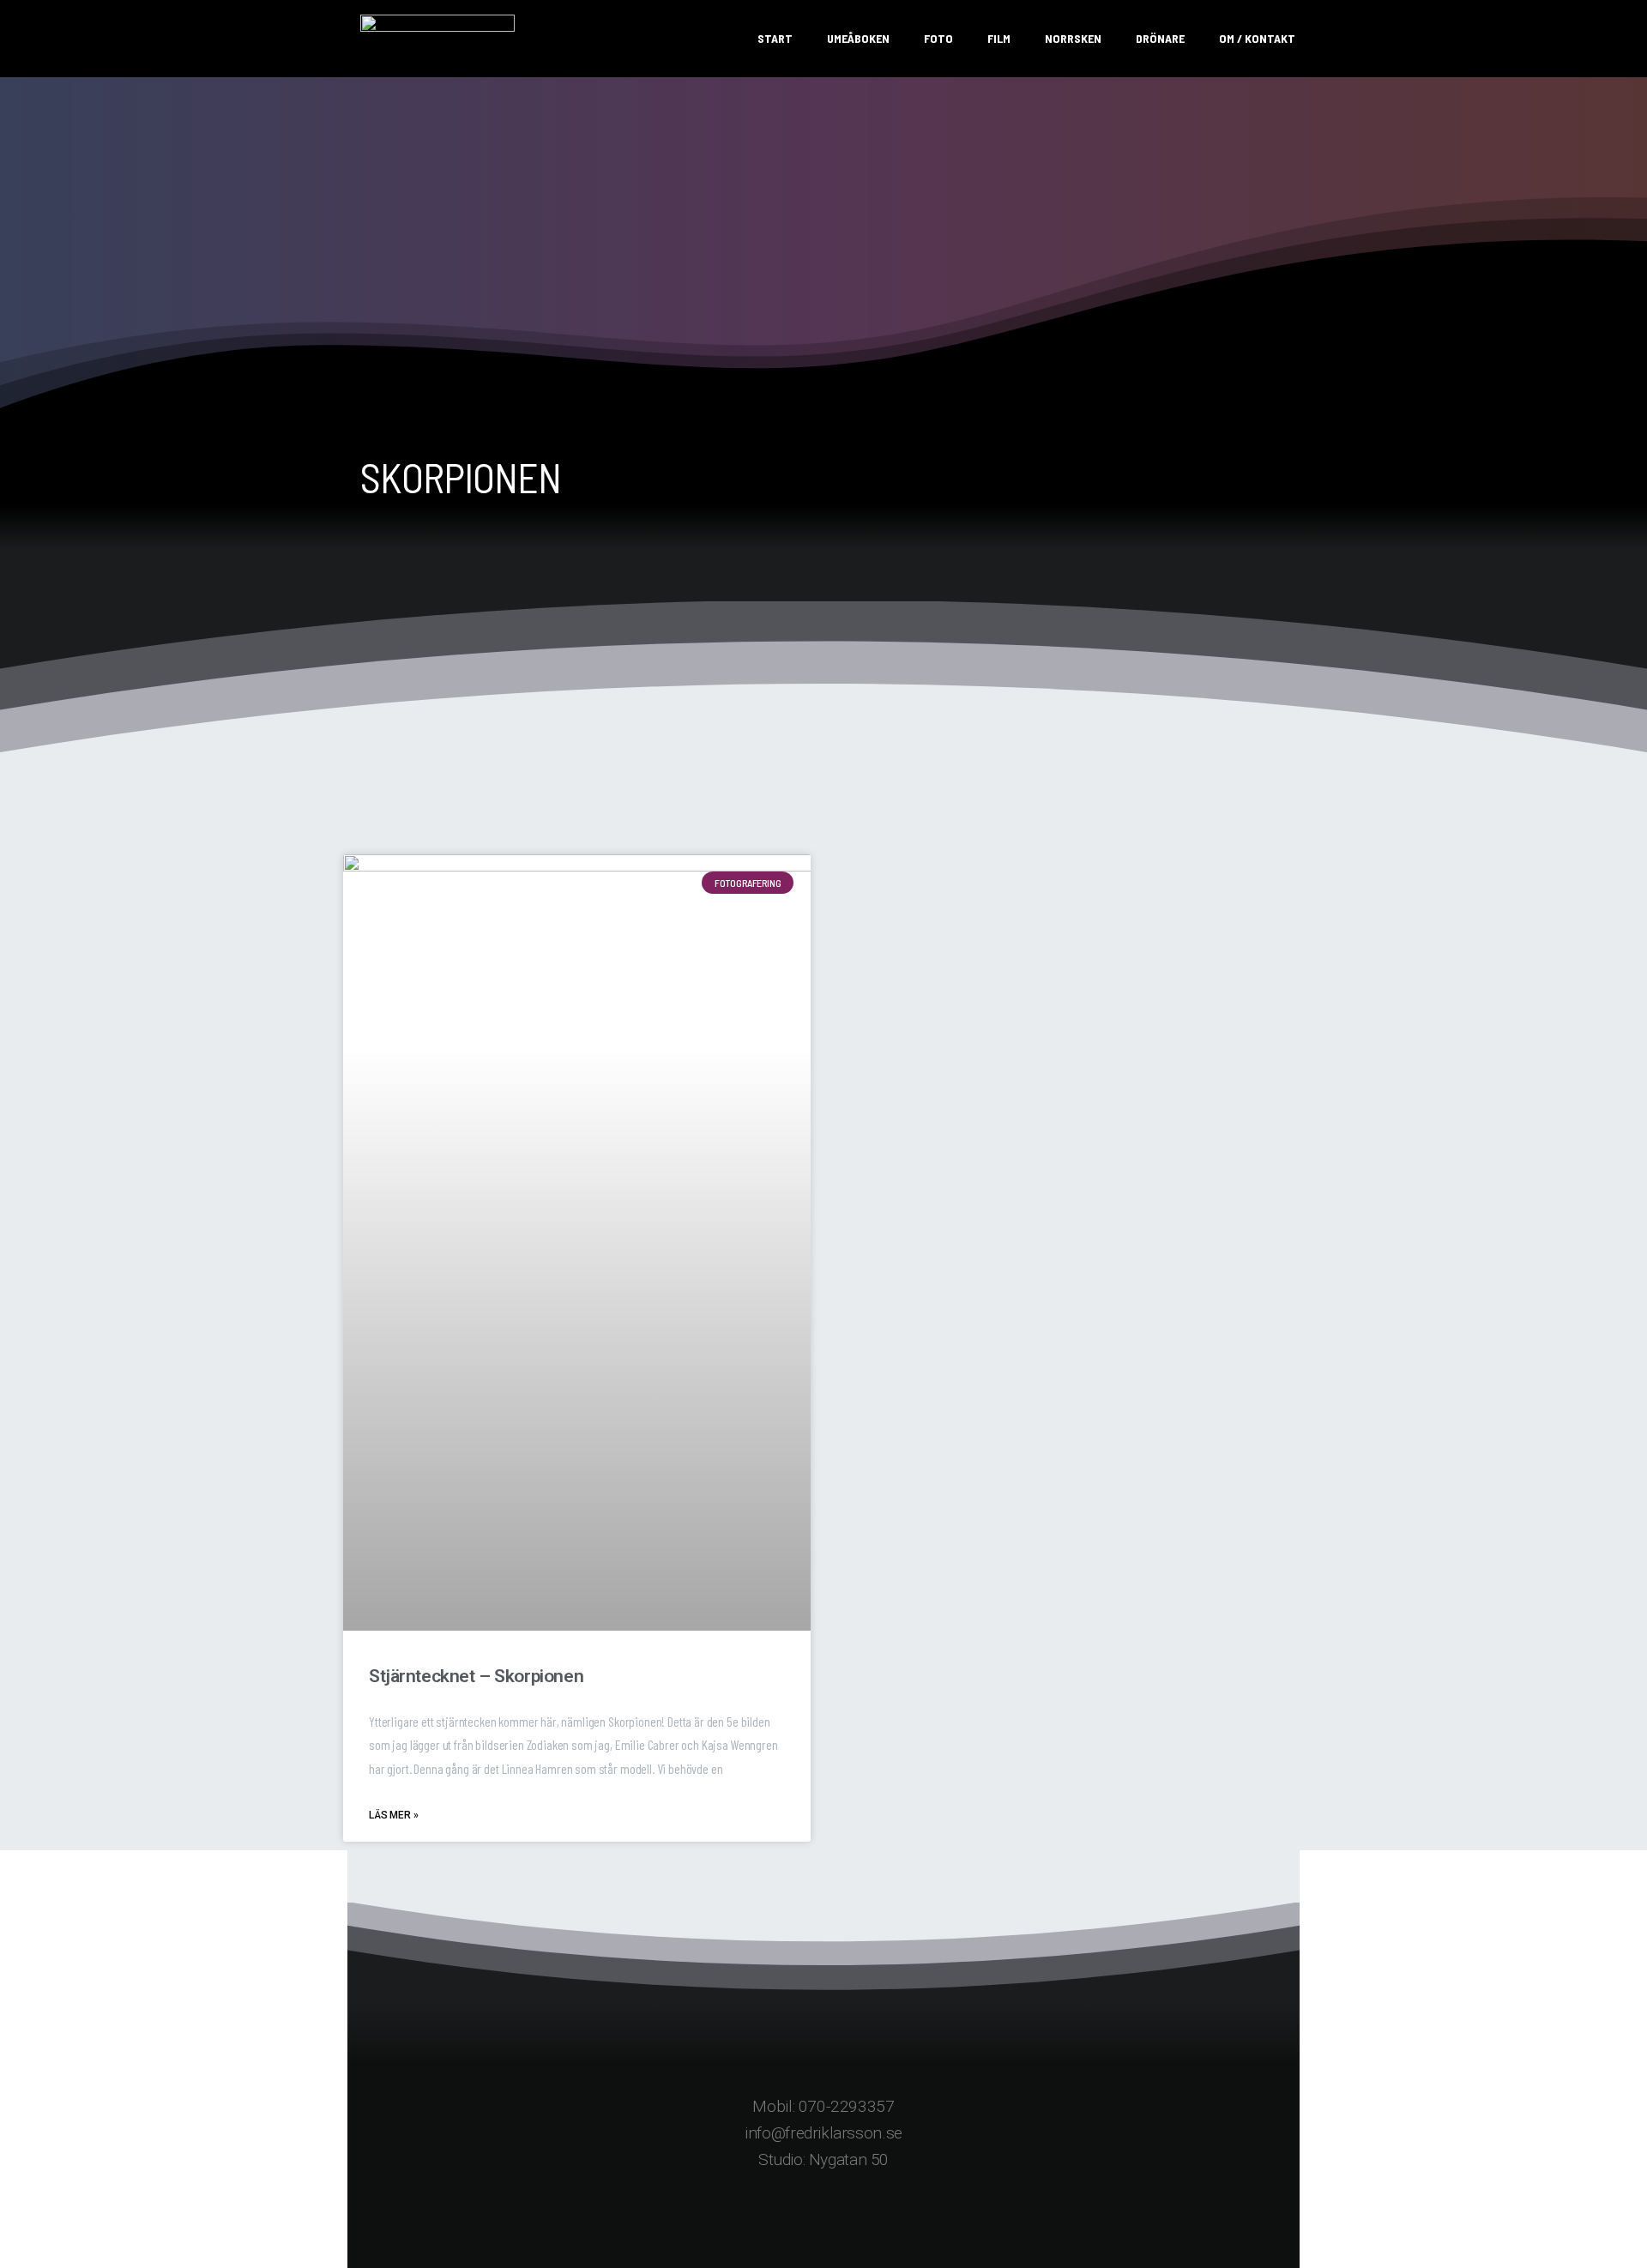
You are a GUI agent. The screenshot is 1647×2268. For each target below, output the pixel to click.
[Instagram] (824, 2221)
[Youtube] (893, 2221)
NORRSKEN (1073, 38)
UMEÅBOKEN (858, 38)
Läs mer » (394, 1815)
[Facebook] (754, 2221)
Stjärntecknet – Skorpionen (476, 1676)
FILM (999, 38)
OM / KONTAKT (1257, 38)
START (775, 38)
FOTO (938, 38)
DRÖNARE (1160, 38)
